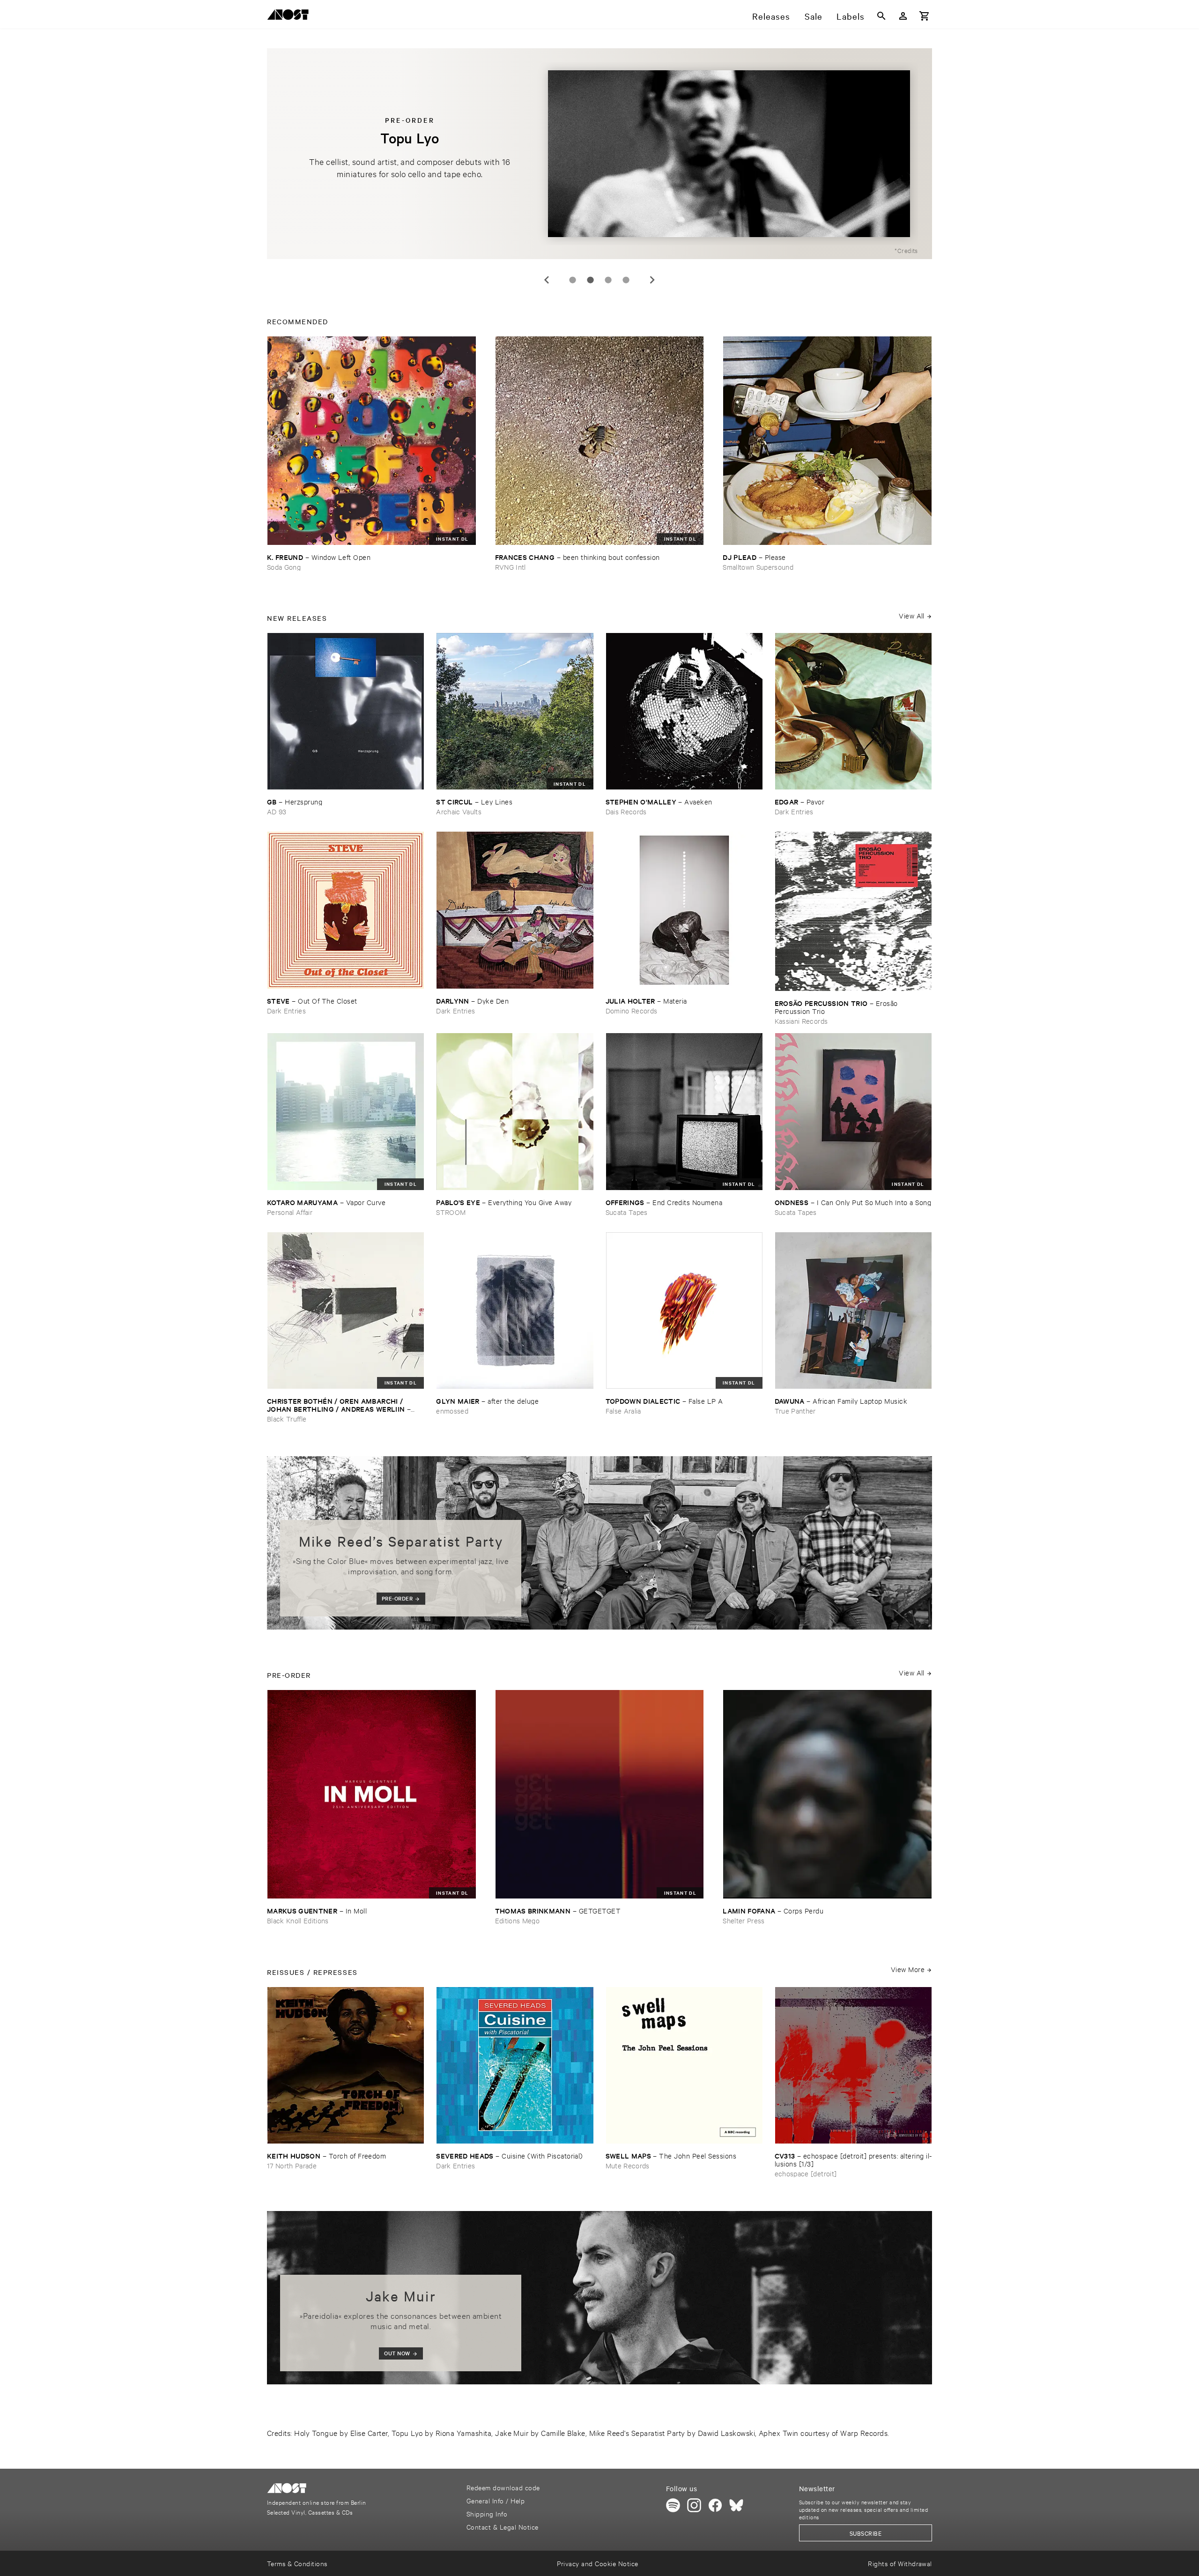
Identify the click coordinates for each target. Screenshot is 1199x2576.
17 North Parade (292, 2165)
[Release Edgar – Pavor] (853, 711)
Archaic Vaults (459, 811)
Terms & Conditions (297, 2563)
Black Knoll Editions (298, 1920)
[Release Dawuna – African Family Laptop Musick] (853, 1310)
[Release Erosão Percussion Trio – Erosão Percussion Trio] (853, 911)
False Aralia (623, 1411)
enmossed (452, 1411)
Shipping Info (487, 2513)
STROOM (451, 1212)
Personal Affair (290, 1212)
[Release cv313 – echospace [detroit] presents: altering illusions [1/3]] (853, 2065)
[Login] (903, 16)
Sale (814, 16)
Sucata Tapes (627, 1212)
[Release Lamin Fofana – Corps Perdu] (827, 1794)
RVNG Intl (511, 567)
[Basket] (925, 16)
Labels (851, 16)
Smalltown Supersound (758, 567)
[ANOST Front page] (290, 16)
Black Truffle (287, 1418)
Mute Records (628, 2165)
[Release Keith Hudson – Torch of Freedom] (346, 2065)
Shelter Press (744, 1920)
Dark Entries (794, 811)
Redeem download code (503, 2487)
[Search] (881, 16)
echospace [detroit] (806, 2173)
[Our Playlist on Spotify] (673, 2505)
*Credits (906, 250)
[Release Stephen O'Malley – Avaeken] (684, 711)
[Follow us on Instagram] (694, 2505)
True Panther (795, 1411)
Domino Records (632, 1010)
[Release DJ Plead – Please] (827, 441)
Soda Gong (284, 567)
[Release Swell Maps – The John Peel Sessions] (684, 2065)
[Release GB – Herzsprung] (346, 711)
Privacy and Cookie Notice (597, 2563)
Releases (771, 16)
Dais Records (626, 811)
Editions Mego (517, 1920)
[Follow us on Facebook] (715, 2505)
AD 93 (277, 811)
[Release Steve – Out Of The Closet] (346, 910)
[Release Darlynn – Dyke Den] (515, 910)
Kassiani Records (801, 1021)
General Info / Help (496, 2500)
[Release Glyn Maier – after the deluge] (515, 1310)
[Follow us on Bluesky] (736, 2505)
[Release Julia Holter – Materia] (684, 910)
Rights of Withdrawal (900, 2563)
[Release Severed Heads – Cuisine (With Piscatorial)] (515, 2065)
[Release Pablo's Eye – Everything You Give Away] (515, 1111)
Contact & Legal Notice (503, 2527)
